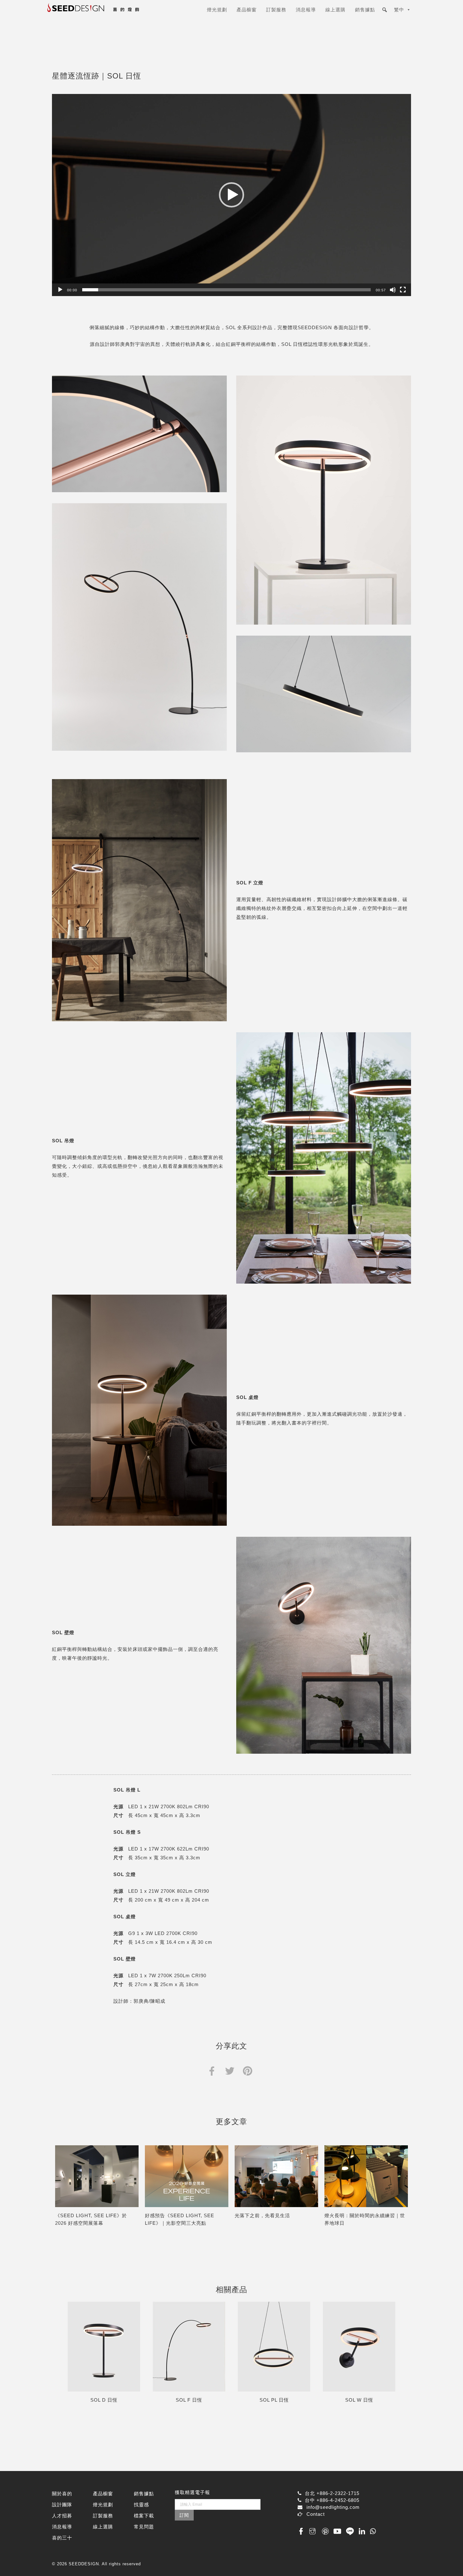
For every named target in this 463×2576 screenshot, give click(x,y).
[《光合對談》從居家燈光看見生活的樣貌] (276, 2176)
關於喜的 (62, 2494)
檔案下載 (144, 2516)
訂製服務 (276, 10)
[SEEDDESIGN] (109, 12)
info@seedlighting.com (333, 2507)
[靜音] (393, 290)
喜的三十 (62, 2538)
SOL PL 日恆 (274, 2400)
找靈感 (141, 2505)
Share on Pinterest (247, 2070)
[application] (231, 195)
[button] (231, 195)
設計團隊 (62, 2505)
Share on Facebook (212, 2070)
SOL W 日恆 (359, 2400)
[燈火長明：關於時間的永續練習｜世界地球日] (366, 2176)
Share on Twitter (230, 2070)
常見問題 (144, 2527)
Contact (316, 2514)
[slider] (226, 290)
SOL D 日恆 (104, 2400)
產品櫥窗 (247, 10)
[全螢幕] (403, 290)
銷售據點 (365, 10)
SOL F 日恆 (189, 2400)
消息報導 (306, 10)
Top (448, 2561)
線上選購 (335, 10)
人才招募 (62, 2516)
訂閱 (184, 2515)
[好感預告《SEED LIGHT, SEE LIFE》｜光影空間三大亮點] (187, 2176)
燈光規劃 (217, 10)
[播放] (60, 290)
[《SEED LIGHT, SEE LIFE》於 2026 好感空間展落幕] (97, 2176)
